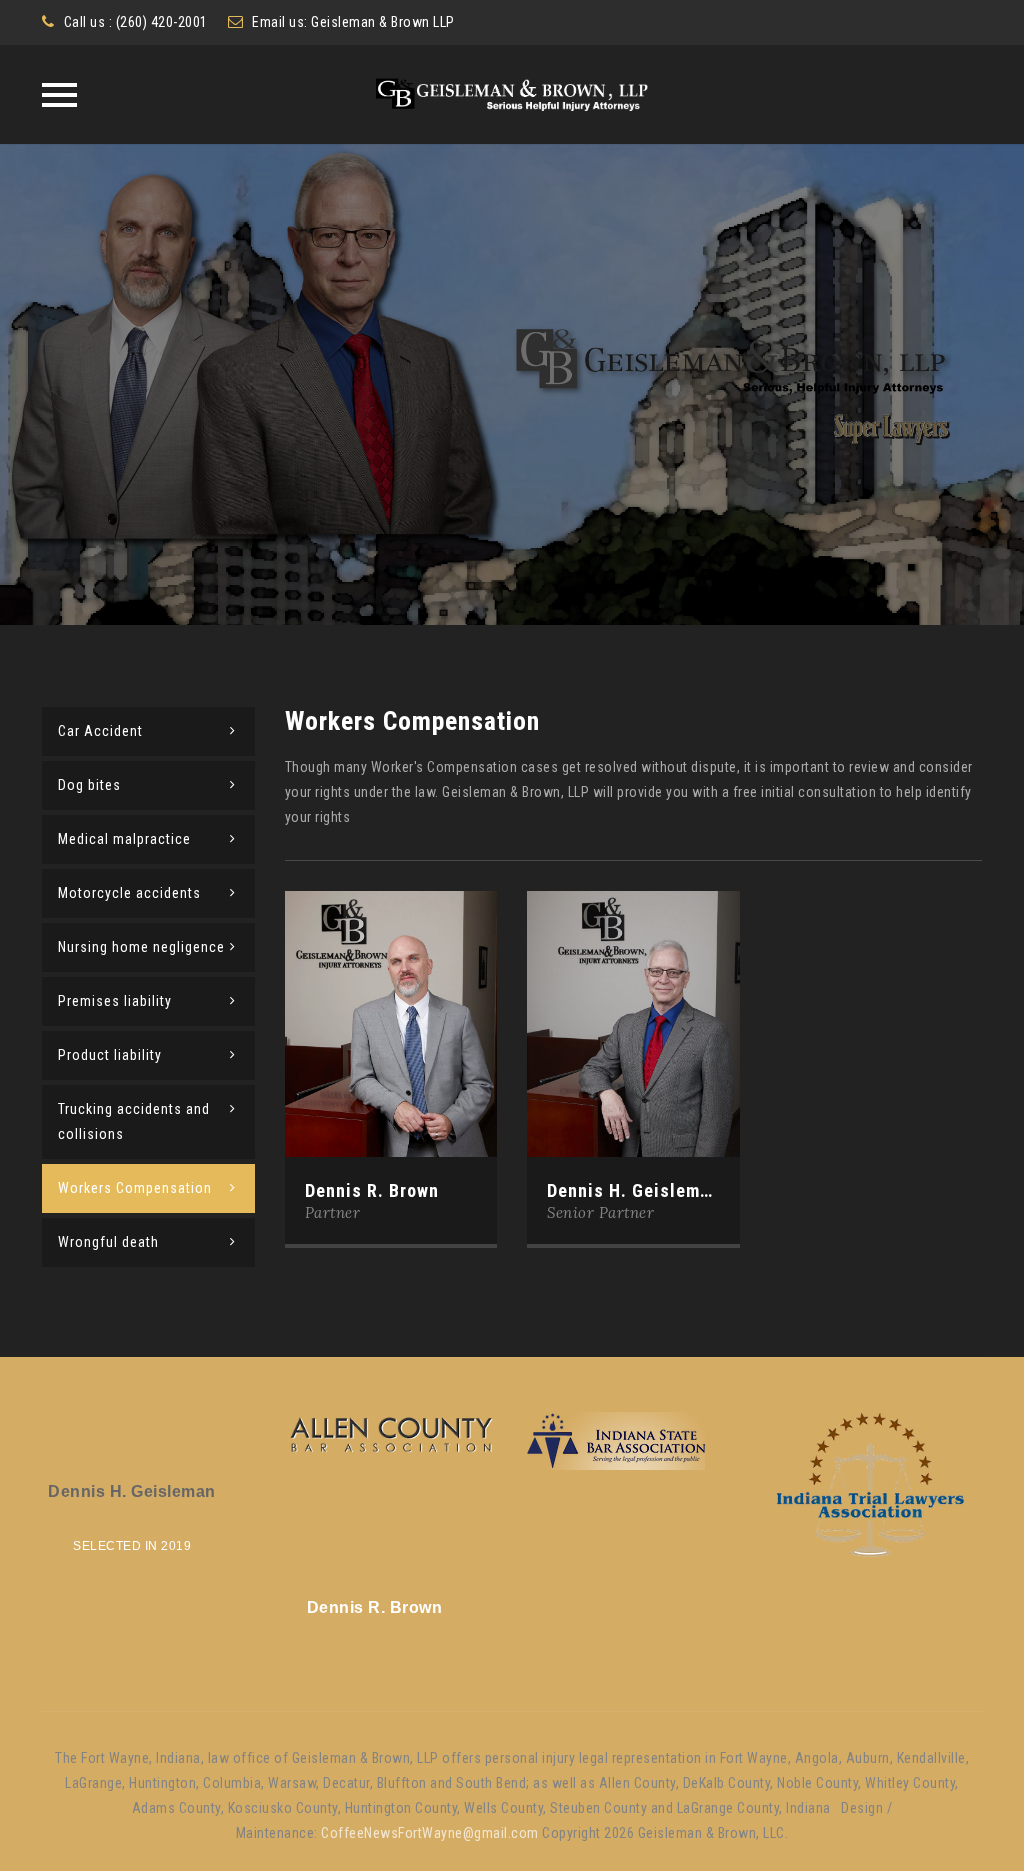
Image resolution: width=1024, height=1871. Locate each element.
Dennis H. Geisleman (633, 1190)
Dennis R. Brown (372, 1190)
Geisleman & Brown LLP (383, 22)
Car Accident (100, 731)
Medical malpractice (124, 839)
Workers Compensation (135, 1188)
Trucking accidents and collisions (134, 1121)
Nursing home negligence (141, 947)
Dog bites (89, 785)
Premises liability (115, 1001)
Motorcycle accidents (129, 893)
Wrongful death (108, 1242)
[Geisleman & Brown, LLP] (512, 94)
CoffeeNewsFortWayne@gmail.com (430, 1833)
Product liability (110, 1055)
